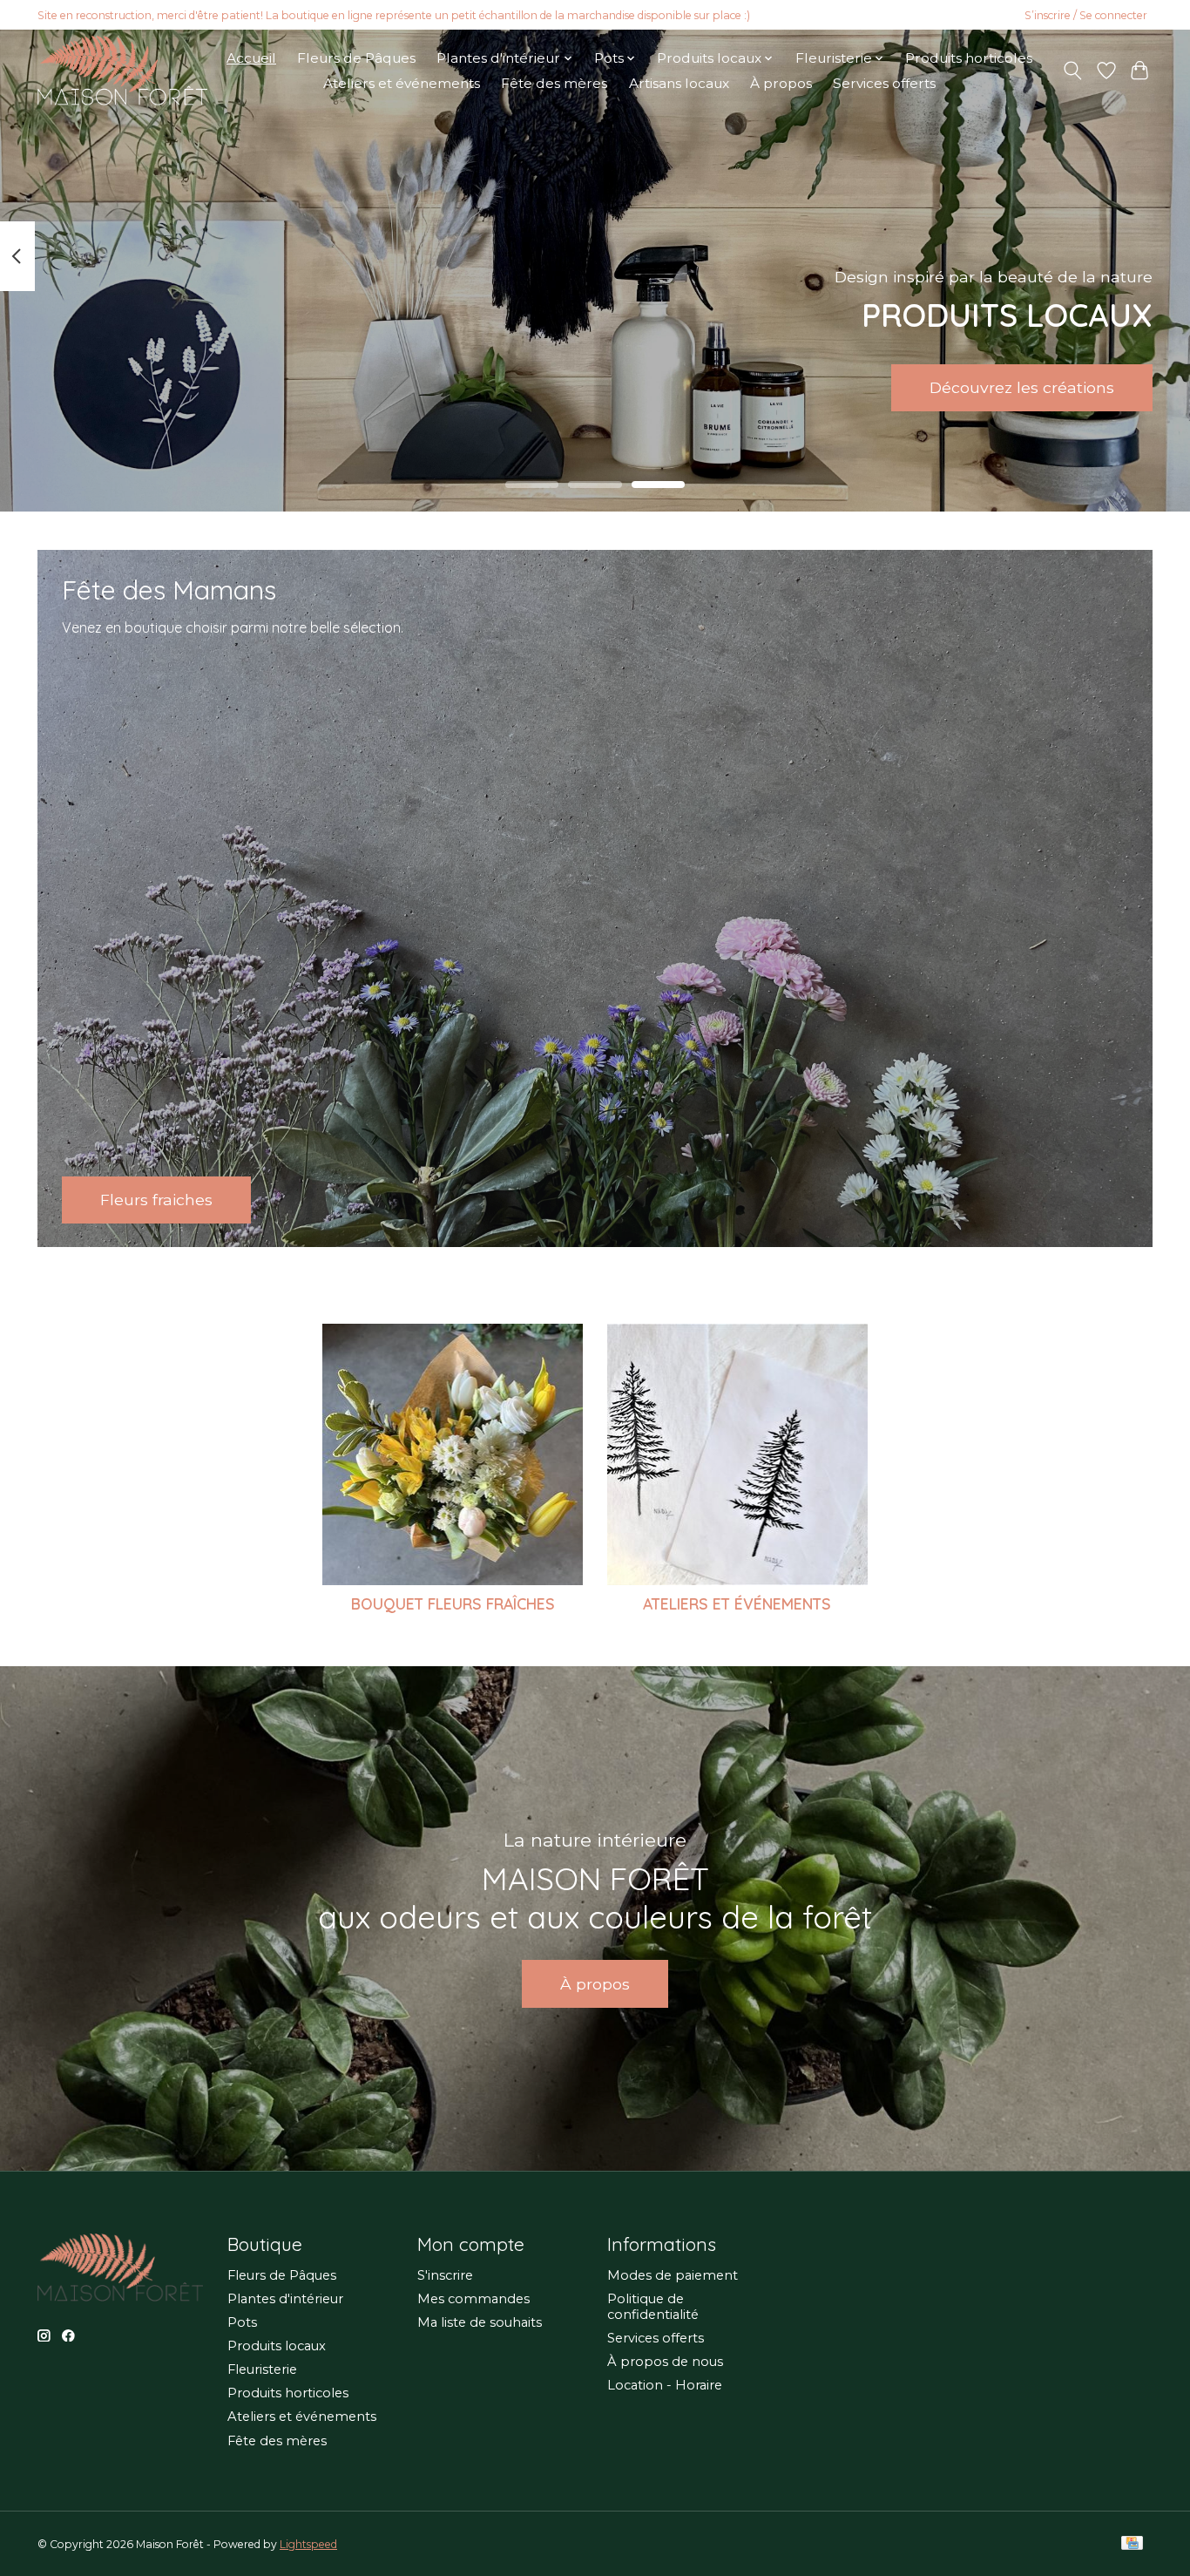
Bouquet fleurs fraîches (453, 1603)
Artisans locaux (679, 83)
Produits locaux (277, 2346)
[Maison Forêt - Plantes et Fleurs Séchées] (122, 71)
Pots (242, 2322)
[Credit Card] (1132, 2544)
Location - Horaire (665, 2385)
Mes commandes (473, 2299)
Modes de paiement (673, 2275)
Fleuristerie (262, 2369)
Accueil (251, 58)
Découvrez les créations (1022, 387)
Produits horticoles (969, 58)
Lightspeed (308, 2544)
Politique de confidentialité (653, 2307)
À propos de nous (665, 2362)
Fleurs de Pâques (356, 58)
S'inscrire (445, 2275)
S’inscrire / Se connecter (1086, 15)
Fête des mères (554, 83)
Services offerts (884, 83)
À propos (781, 83)
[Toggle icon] (1073, 71)
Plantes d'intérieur (285, 2299)
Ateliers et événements (402, 83)
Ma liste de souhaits (480, 2322)
